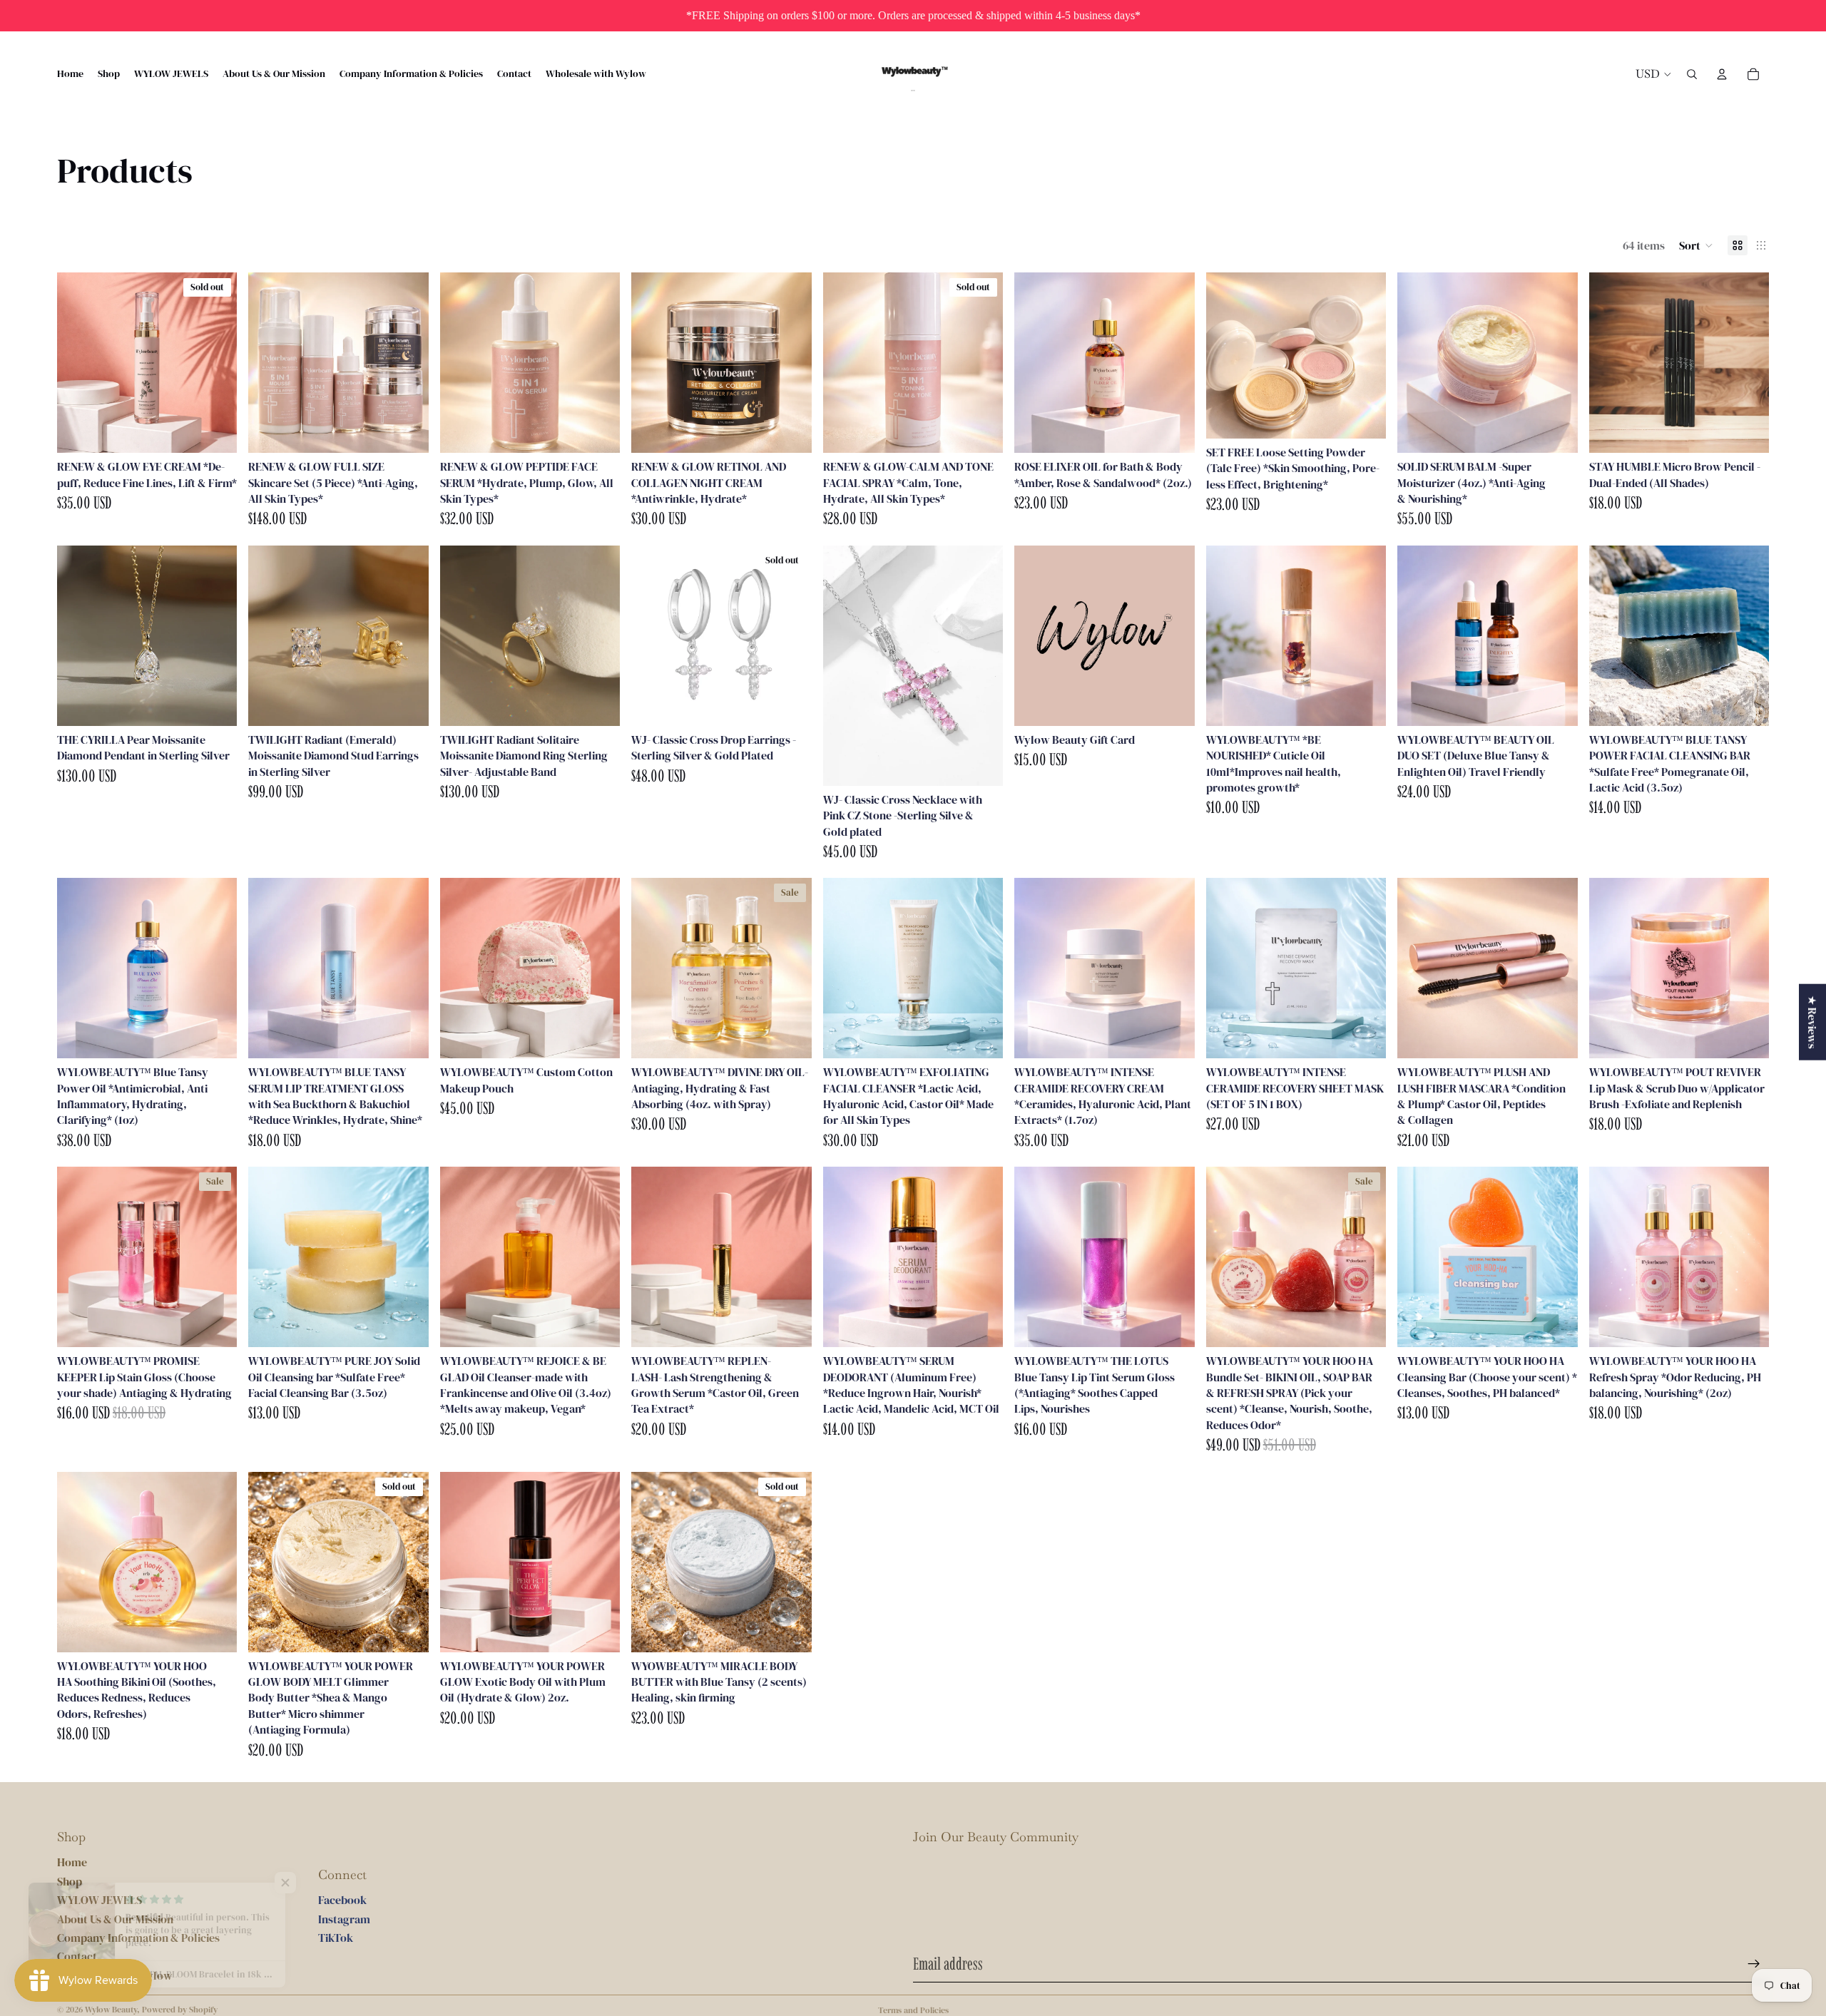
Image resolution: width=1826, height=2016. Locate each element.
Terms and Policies (913, 2010)
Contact (77, 1956)
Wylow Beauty (111, 2010)
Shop (70, 1881)
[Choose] (1364, 416)
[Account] (1722, 74)
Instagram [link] (344, 1919)
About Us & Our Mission (115, 1919)
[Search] (1692, 74)
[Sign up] (1754, 1964)
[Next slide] (215, 363)
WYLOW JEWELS (100, 1900)
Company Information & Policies (138, 1938)
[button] (1696, 245)
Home (72, 1862)
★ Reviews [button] (1812, 1022)
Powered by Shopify (180, 2010)
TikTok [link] (336, 1938)
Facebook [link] (342, 1900)
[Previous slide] (78, 363)
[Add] (407, 431)
